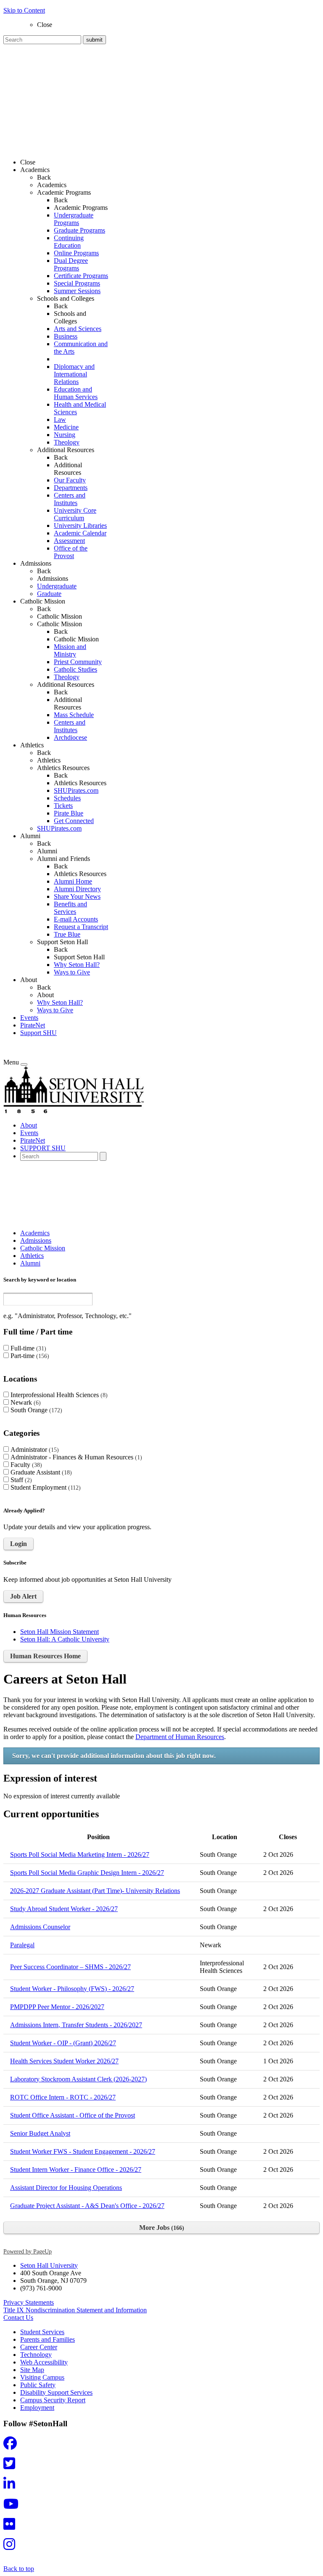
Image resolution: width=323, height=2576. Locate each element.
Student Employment (45, 1487)
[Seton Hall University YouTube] (13, 2506)
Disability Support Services (56, 2392)
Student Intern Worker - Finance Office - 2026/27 (76, 2170)
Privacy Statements (29, 2302)
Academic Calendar (80, 533)
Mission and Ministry (70, 650)
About (45, 995)
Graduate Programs (79, 230)
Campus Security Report (53, 2400)
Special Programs (77, 283)
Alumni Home (73, 881)
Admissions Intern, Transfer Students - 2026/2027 (76, 2025)
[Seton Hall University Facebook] (13, 2446)
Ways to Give (72, 972)
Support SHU (38, 1033)
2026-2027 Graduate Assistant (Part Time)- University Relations (95, 1891)
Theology (67, 442)
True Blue (67, 934)
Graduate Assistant (40, 1472)
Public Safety (38, 2385)
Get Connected (74, 821)
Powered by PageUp (28, 2251)
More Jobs (161, 2228)
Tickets (63, 806)
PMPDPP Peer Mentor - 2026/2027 (57, 2007)
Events (29, 1018)
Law (60, 420)
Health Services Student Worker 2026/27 (64, 2061)
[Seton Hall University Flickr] (12, 2527)
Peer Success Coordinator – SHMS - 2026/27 (70, 1967)
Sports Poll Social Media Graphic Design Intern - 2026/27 (87, 1873)
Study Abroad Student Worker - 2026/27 (64, 1909)
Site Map (32, 2370)
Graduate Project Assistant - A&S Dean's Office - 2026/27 (87, 2206)
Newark (25, 1402)
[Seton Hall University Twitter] (12, 2466)
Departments (71, 488)
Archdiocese (70, 737)
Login (19, 1544)
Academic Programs (81, 208)
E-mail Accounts (76, 919)
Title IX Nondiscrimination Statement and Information (75, 2310)
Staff (20, 1480)
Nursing (65, 435)
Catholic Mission (60, 616)
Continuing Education (69, 242)
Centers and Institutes (70, 499)
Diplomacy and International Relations (74, 374)
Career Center (39, 2347)
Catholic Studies (75, 669)
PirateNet (33, 1025)
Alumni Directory (77, 889)
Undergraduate (57, 586)
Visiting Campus (42, 2377)
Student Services (42, 2332)
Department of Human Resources (180, 1737)
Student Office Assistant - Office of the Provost (73, 2115)
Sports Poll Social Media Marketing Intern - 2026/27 (80, 1855)
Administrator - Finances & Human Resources (75, 1457)
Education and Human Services (76, 393)
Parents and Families (48, 2339)
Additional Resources (68, 469)
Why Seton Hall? (77, 965)
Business (66, 336)
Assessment (69, 541)
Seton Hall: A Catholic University (65, 1639)
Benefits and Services (70, 908)
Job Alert (23, 1596)
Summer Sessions (77, 291)
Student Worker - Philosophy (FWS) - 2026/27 (72, 1989)
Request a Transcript (81, 927)
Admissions (53, 578)
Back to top (19, 2569)
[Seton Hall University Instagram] (12, 2547)
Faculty (25, 1465)
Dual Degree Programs (71, 264)
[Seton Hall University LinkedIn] (12, 2486)
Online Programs (76, 253)
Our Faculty (70, 480)
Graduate (49, 594)
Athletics (49, 760)
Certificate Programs (81, 276)
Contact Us (18, 2318)
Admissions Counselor (40, 1927)
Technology (36, 2355)
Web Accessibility (44, 2362)
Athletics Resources (80, 783)
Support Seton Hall (79, 957)
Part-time (29, 1356)
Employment (37, 2408)
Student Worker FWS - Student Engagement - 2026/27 (83, 2151)
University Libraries (80, 526)
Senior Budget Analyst (40, 2133)
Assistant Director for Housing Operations (66, 2188)
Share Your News (77, 896)
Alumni (47, 851)
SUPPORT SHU (43, 1148)
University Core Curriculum (75, 514)
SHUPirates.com (76, 790)
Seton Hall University (49, 2265)
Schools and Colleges (70, 317)
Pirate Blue (69, 813)
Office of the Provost (71, 552)
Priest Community (78, 662)
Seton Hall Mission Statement (60, 1632)
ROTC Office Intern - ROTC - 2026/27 (63, 2097)
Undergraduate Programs (74, 219)
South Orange (35, 1410)
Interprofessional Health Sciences (58, 1395)
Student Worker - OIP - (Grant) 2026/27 (63, 2043)
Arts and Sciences (78, 329)
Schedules (67, 798)
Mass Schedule (74, 715)
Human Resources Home (45, 1656)
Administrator (34, 1449)
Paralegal (22, 1945)
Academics (52, 185)
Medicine (66, 427)
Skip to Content (24, 10)
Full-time (27, 1348)
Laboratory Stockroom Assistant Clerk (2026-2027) (78, 2079)
